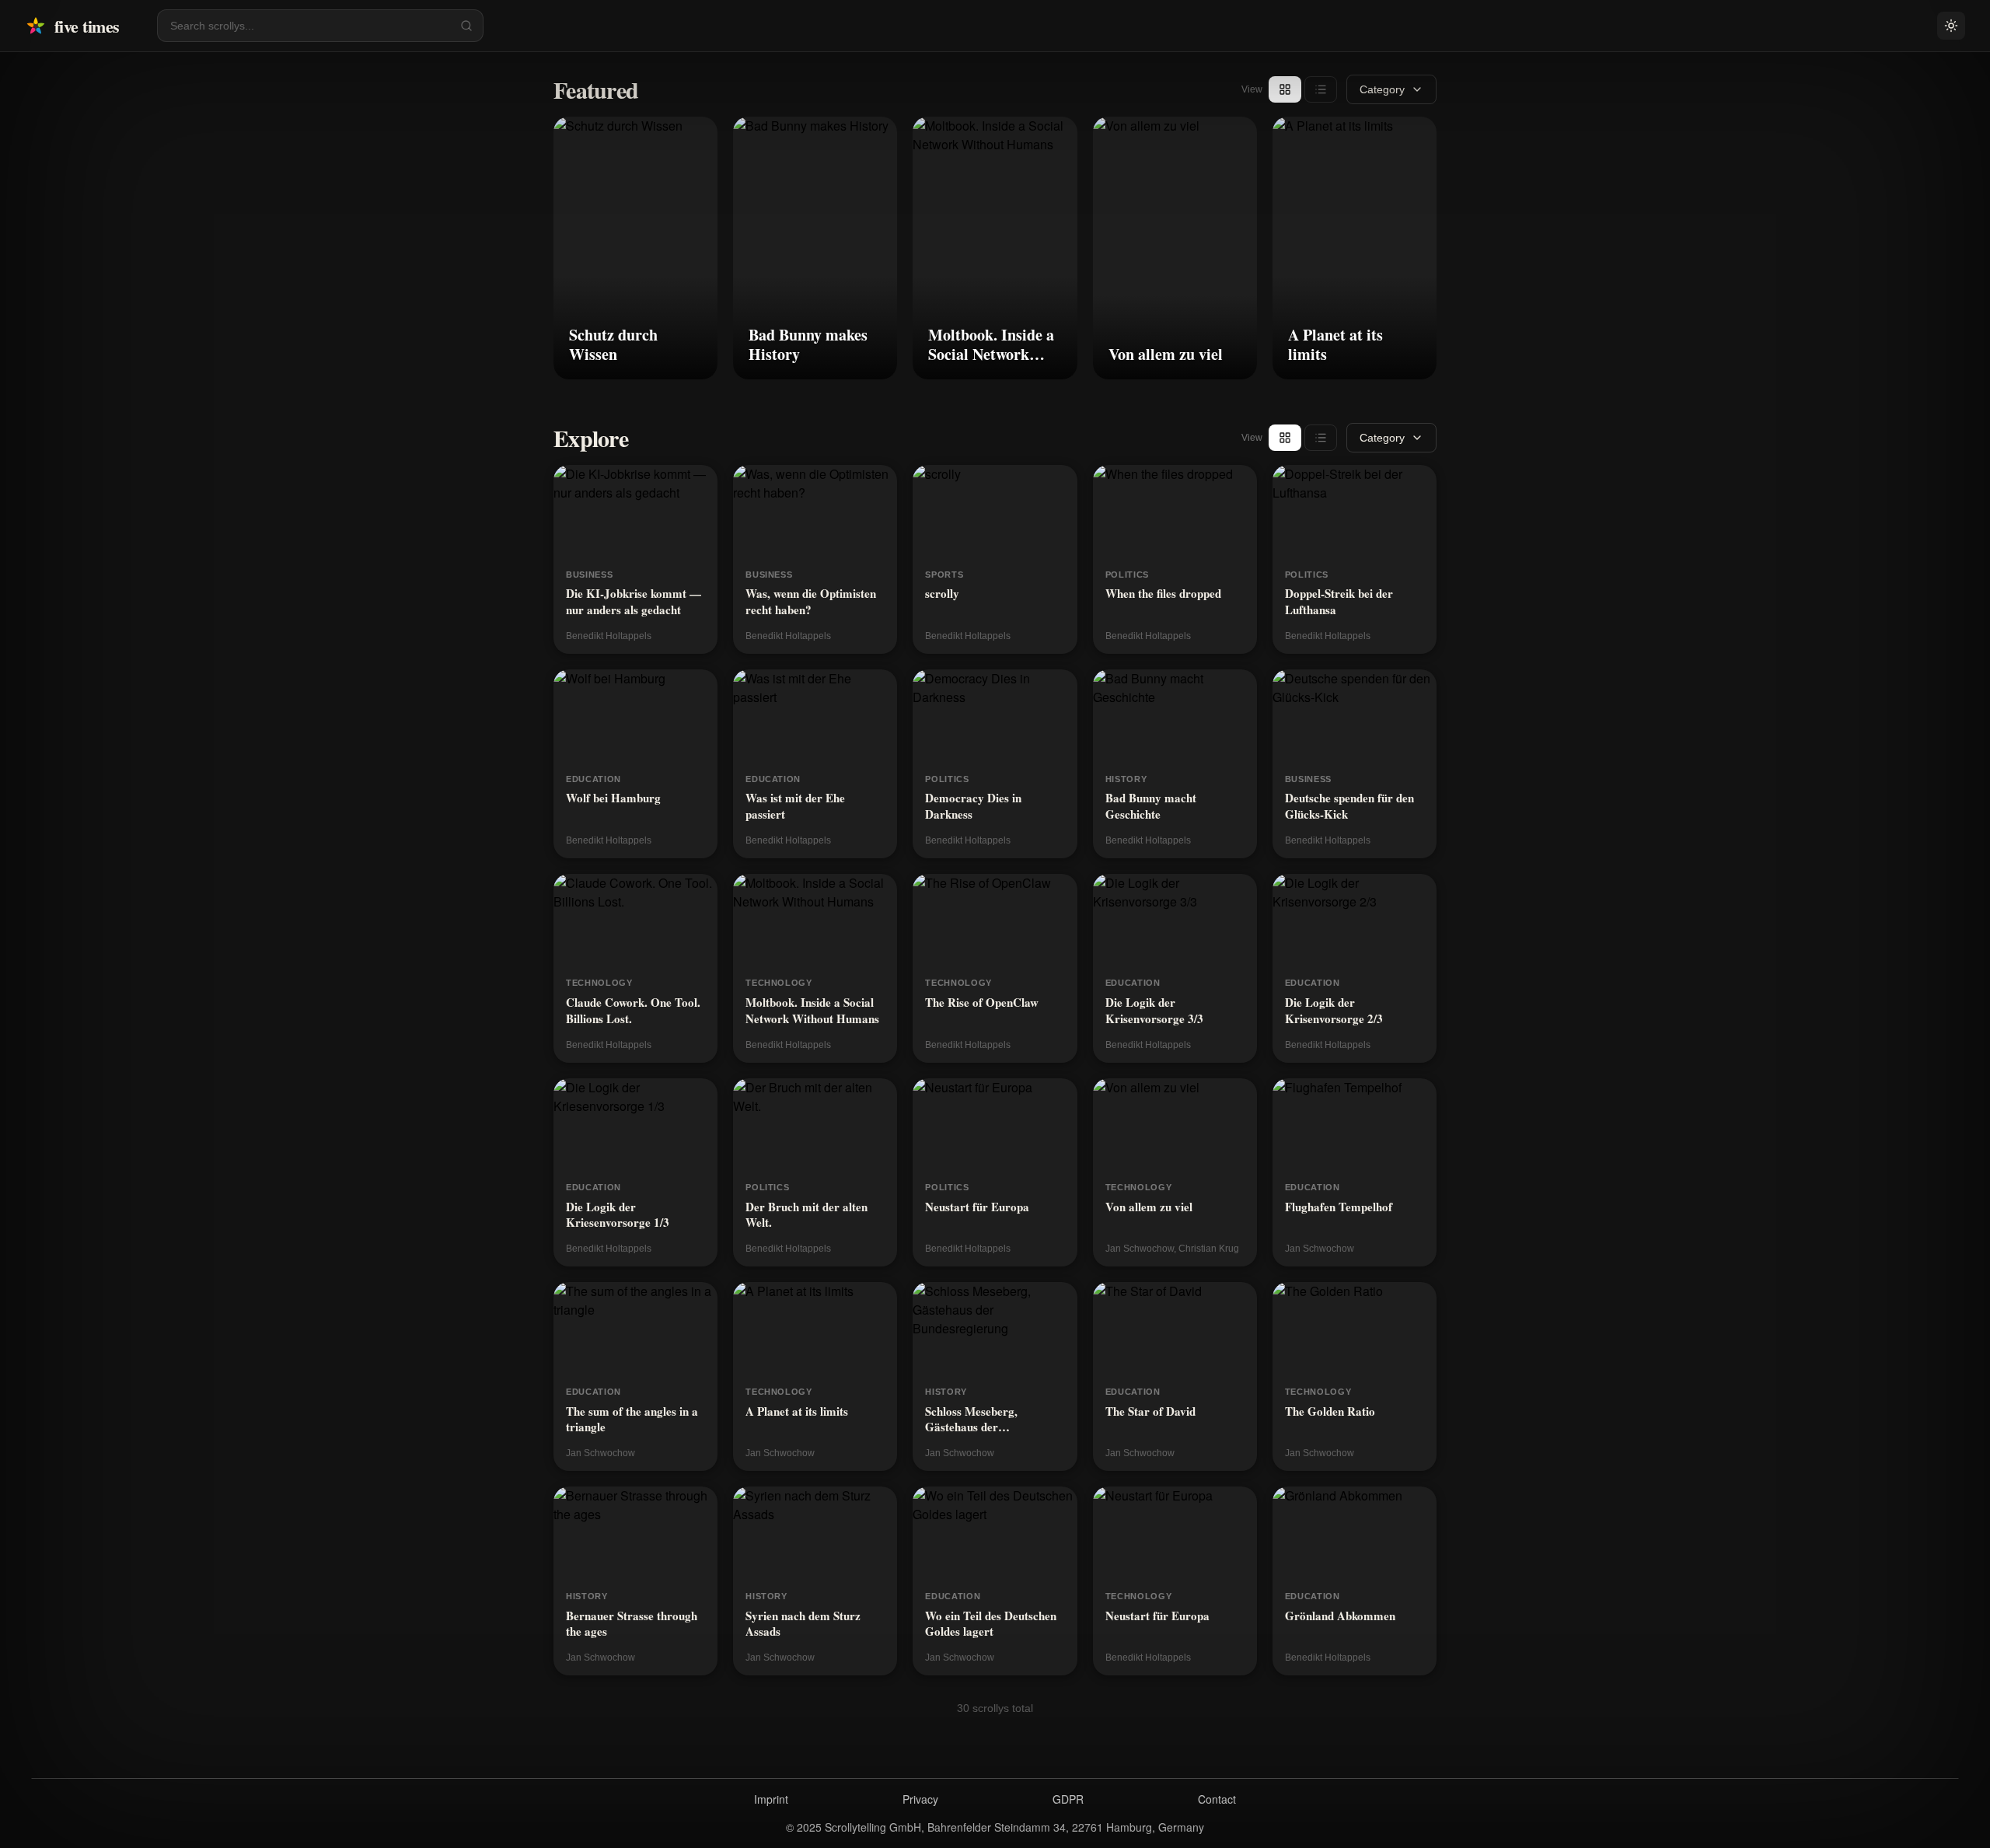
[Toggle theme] (1951, 26)
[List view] (1321, 89)
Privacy (920, 1799)
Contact (1217, 1799)
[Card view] (1285, 89)
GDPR (1068, 1799)
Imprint (771, 1799)
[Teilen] (696, 138)
